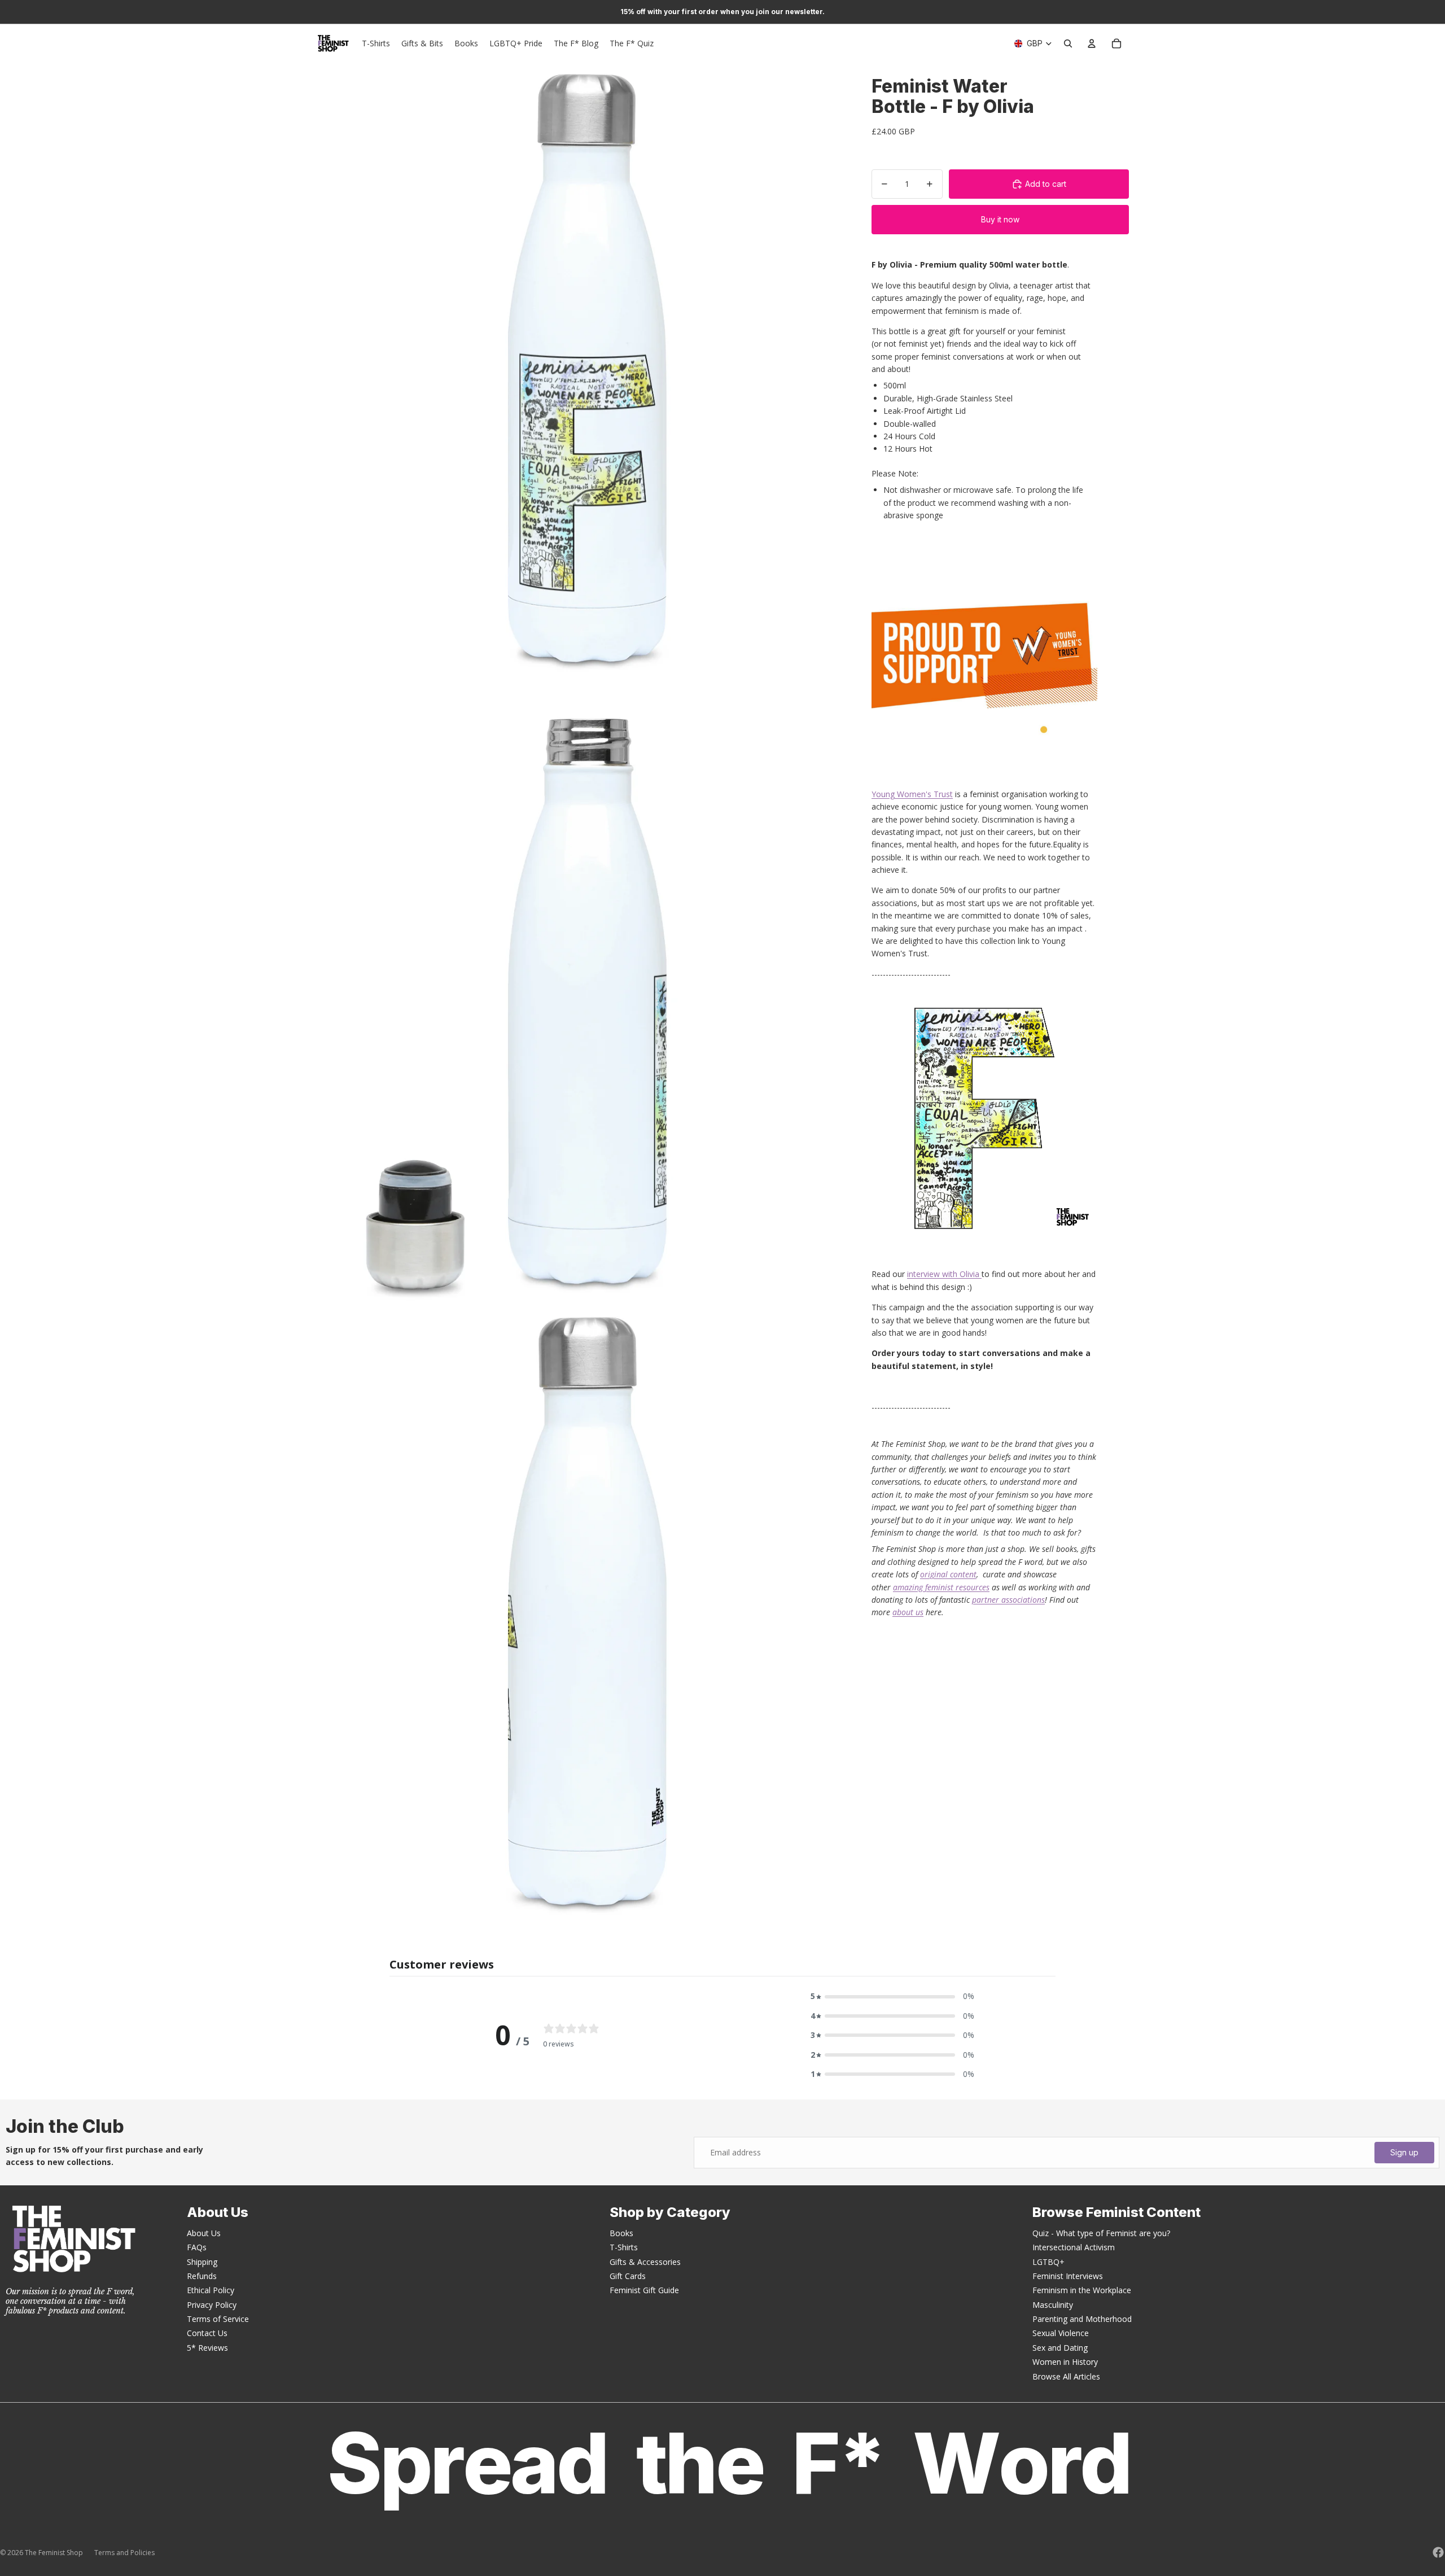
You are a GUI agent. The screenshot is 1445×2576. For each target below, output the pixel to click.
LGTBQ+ (1048, 2262)
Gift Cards (628, 2276)
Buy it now (1000, 219)
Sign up (1404, 2152)
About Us (204, 2233)
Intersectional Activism (1074, 2247)
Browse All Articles (1066, 2376)
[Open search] (1068, 43)
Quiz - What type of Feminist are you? (1101, 2233)
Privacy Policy (212, 2305)
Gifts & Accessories (645, 2262)
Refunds (202, 2276)
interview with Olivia (944, 1274)
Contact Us (207, 2333)
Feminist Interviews (1068, 2276)
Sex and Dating (1060, 2348)
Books (621, 2233)
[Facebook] (1438, 2552)
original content (948, 1574)
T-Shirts (624, 2247)
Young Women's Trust (912, 794)
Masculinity (1053, 2305)
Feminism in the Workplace (1082, 2290)
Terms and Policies (124, 2553)
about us (908, 1612)
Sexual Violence (1061, 2333)
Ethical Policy (211, 2290)
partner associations (1008, 1600)
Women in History (1065, 2362)
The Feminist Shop (54, 2553)
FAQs (197, 2247)
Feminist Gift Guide (644, 2290)
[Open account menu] (1092, 43)
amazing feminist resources (941, 1587)
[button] (892, 1996)
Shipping (202, 2262)
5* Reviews (207, 2348)
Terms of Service (218, 2319)
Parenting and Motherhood (1082, 2319)
